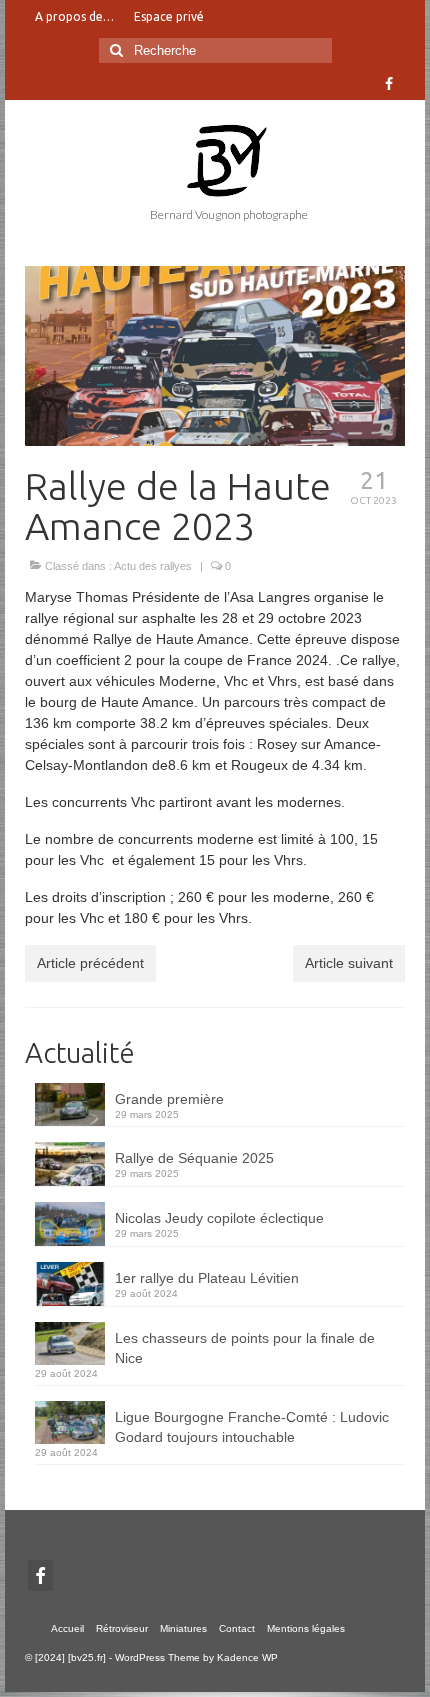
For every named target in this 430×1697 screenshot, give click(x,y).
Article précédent (90, 963)
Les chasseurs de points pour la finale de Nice (245, 1348)
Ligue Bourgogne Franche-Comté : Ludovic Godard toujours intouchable (252, 1427)
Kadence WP (247, 1657)
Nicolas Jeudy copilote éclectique (219, 1218)
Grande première (169, 1099)
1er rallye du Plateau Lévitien (207, 1278)
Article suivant (349, 963)
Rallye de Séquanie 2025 (194, 1158)
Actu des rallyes (153, 566)
